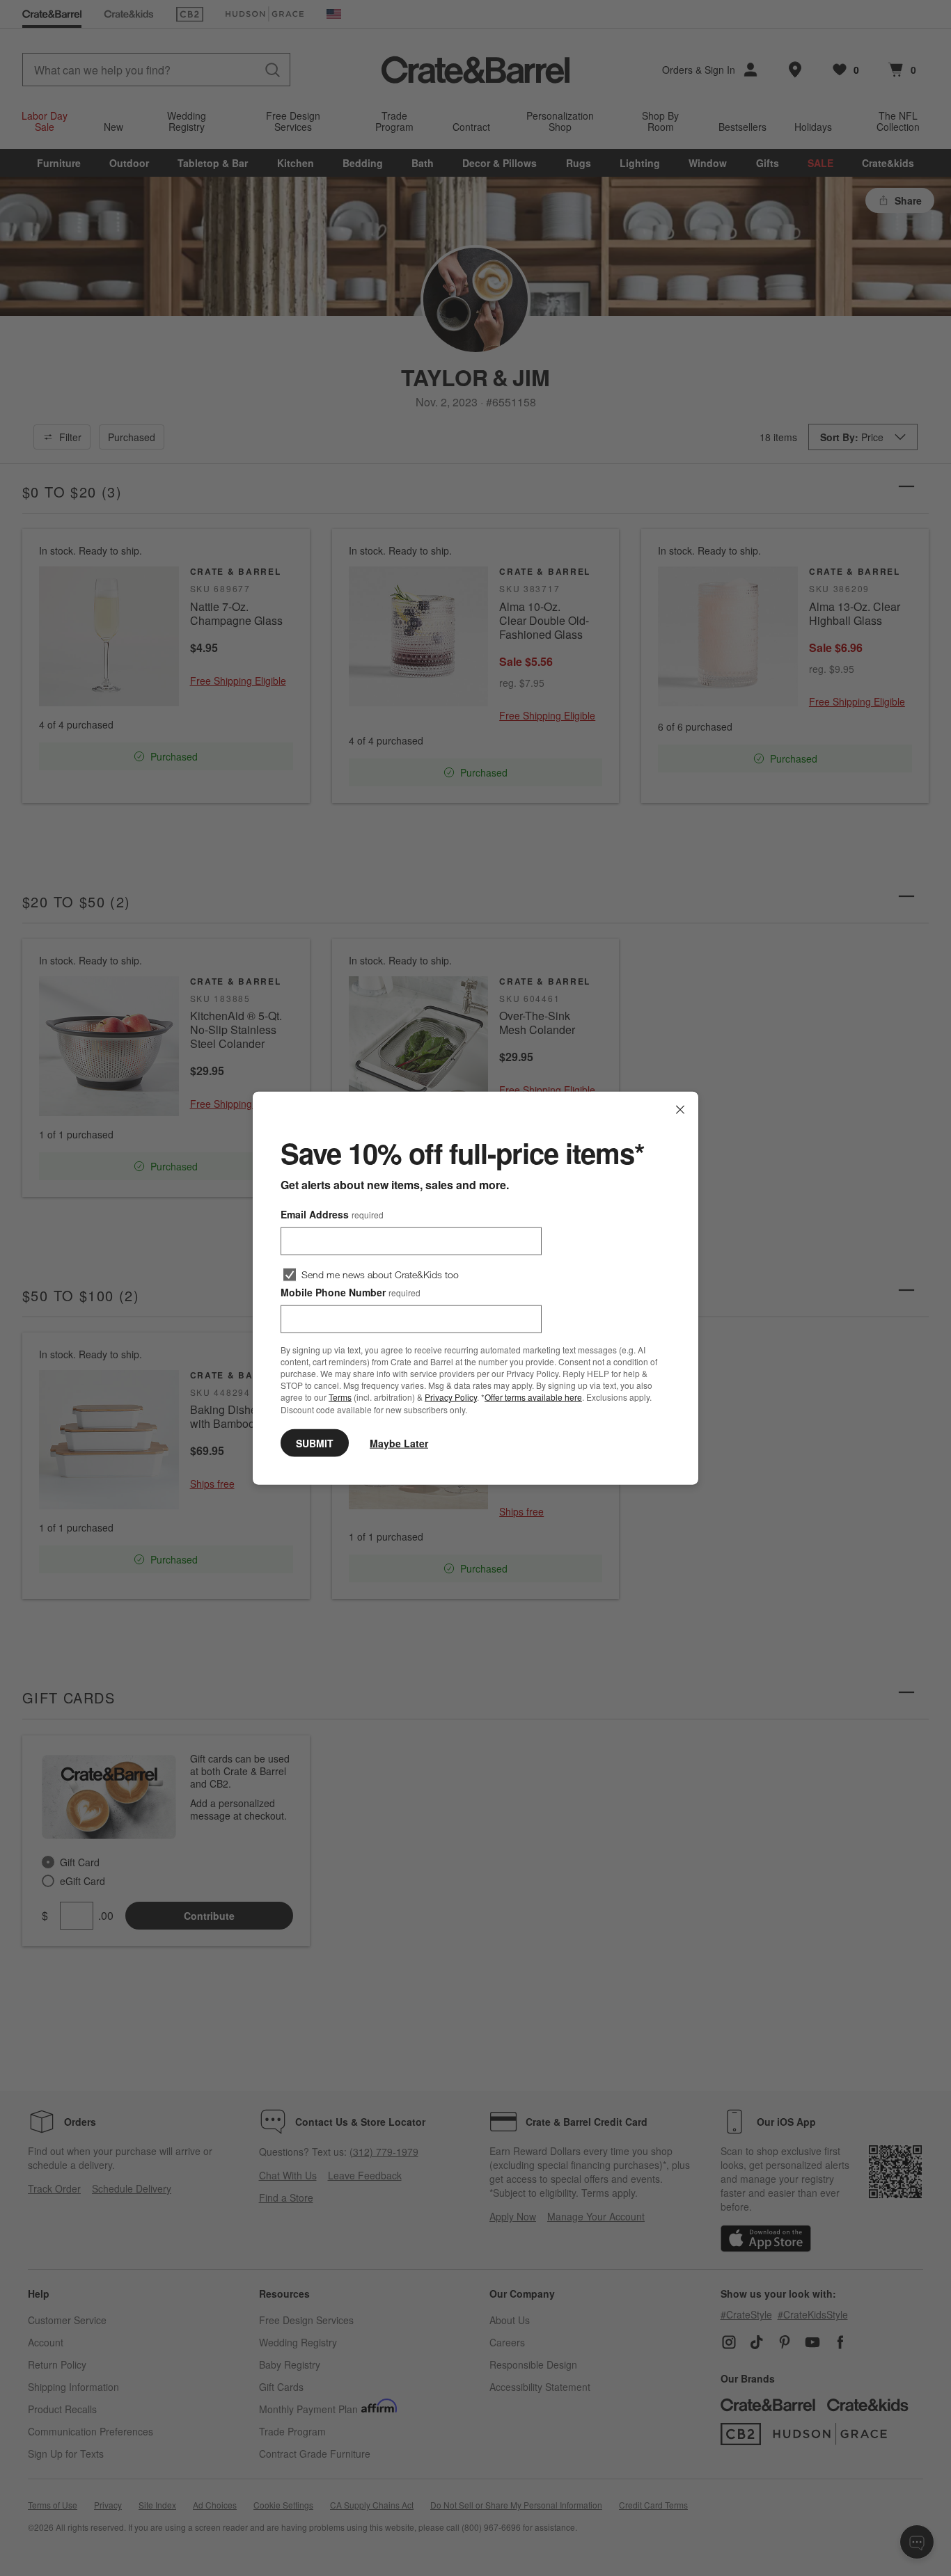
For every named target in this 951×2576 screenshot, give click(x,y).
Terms (340, 1397)
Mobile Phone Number (351, 1292)
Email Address (332, 1214)
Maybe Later (399, 1442)
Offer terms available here (533, 1397)
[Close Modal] (680, 1110)
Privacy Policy (451, 1397)
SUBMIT (315, 1442)
